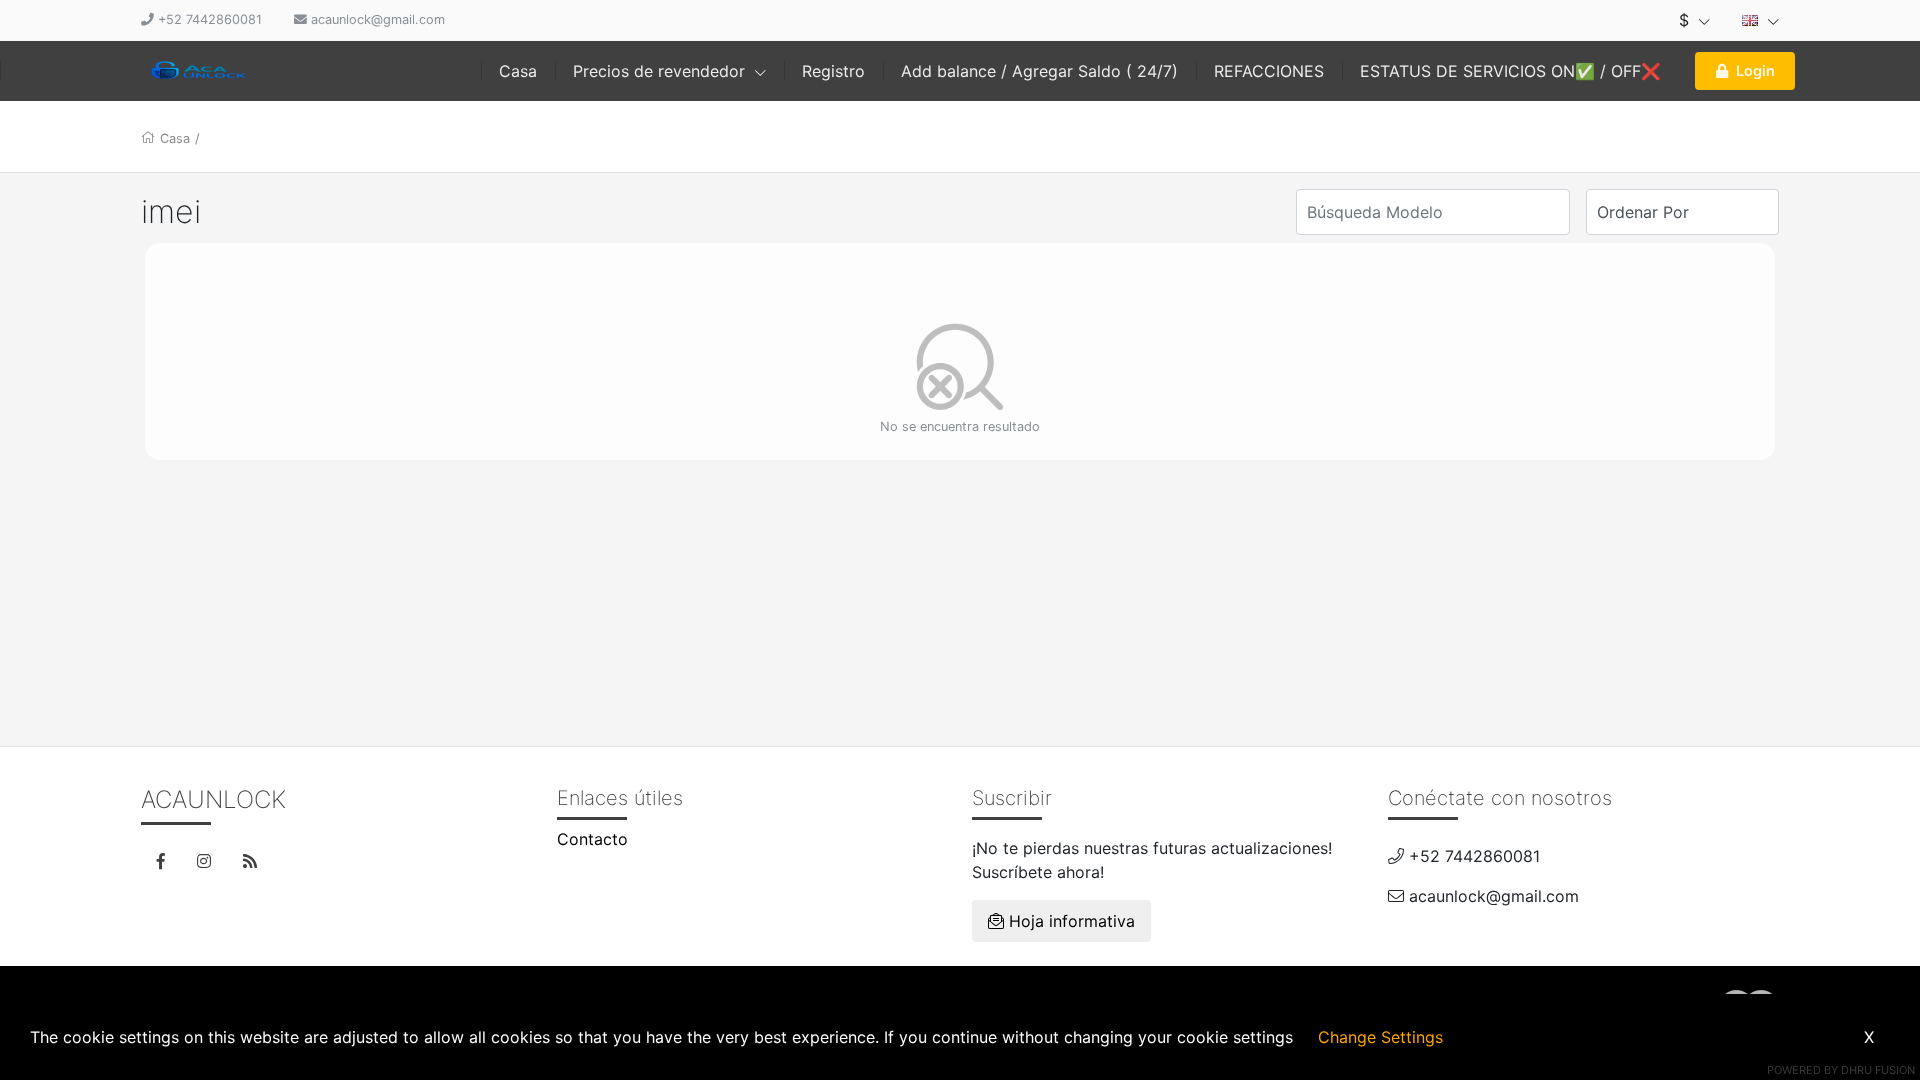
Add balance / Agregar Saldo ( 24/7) (1039, 71)
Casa (518, 71)
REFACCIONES (1269, 71)
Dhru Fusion (1878, 1070)
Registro (833, 71)
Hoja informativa (1069, 921)
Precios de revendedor (661, 71)
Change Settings (1380, 1037)
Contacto (592, 839)
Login (1755, 70)
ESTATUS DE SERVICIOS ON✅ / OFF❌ (1510, 71)
